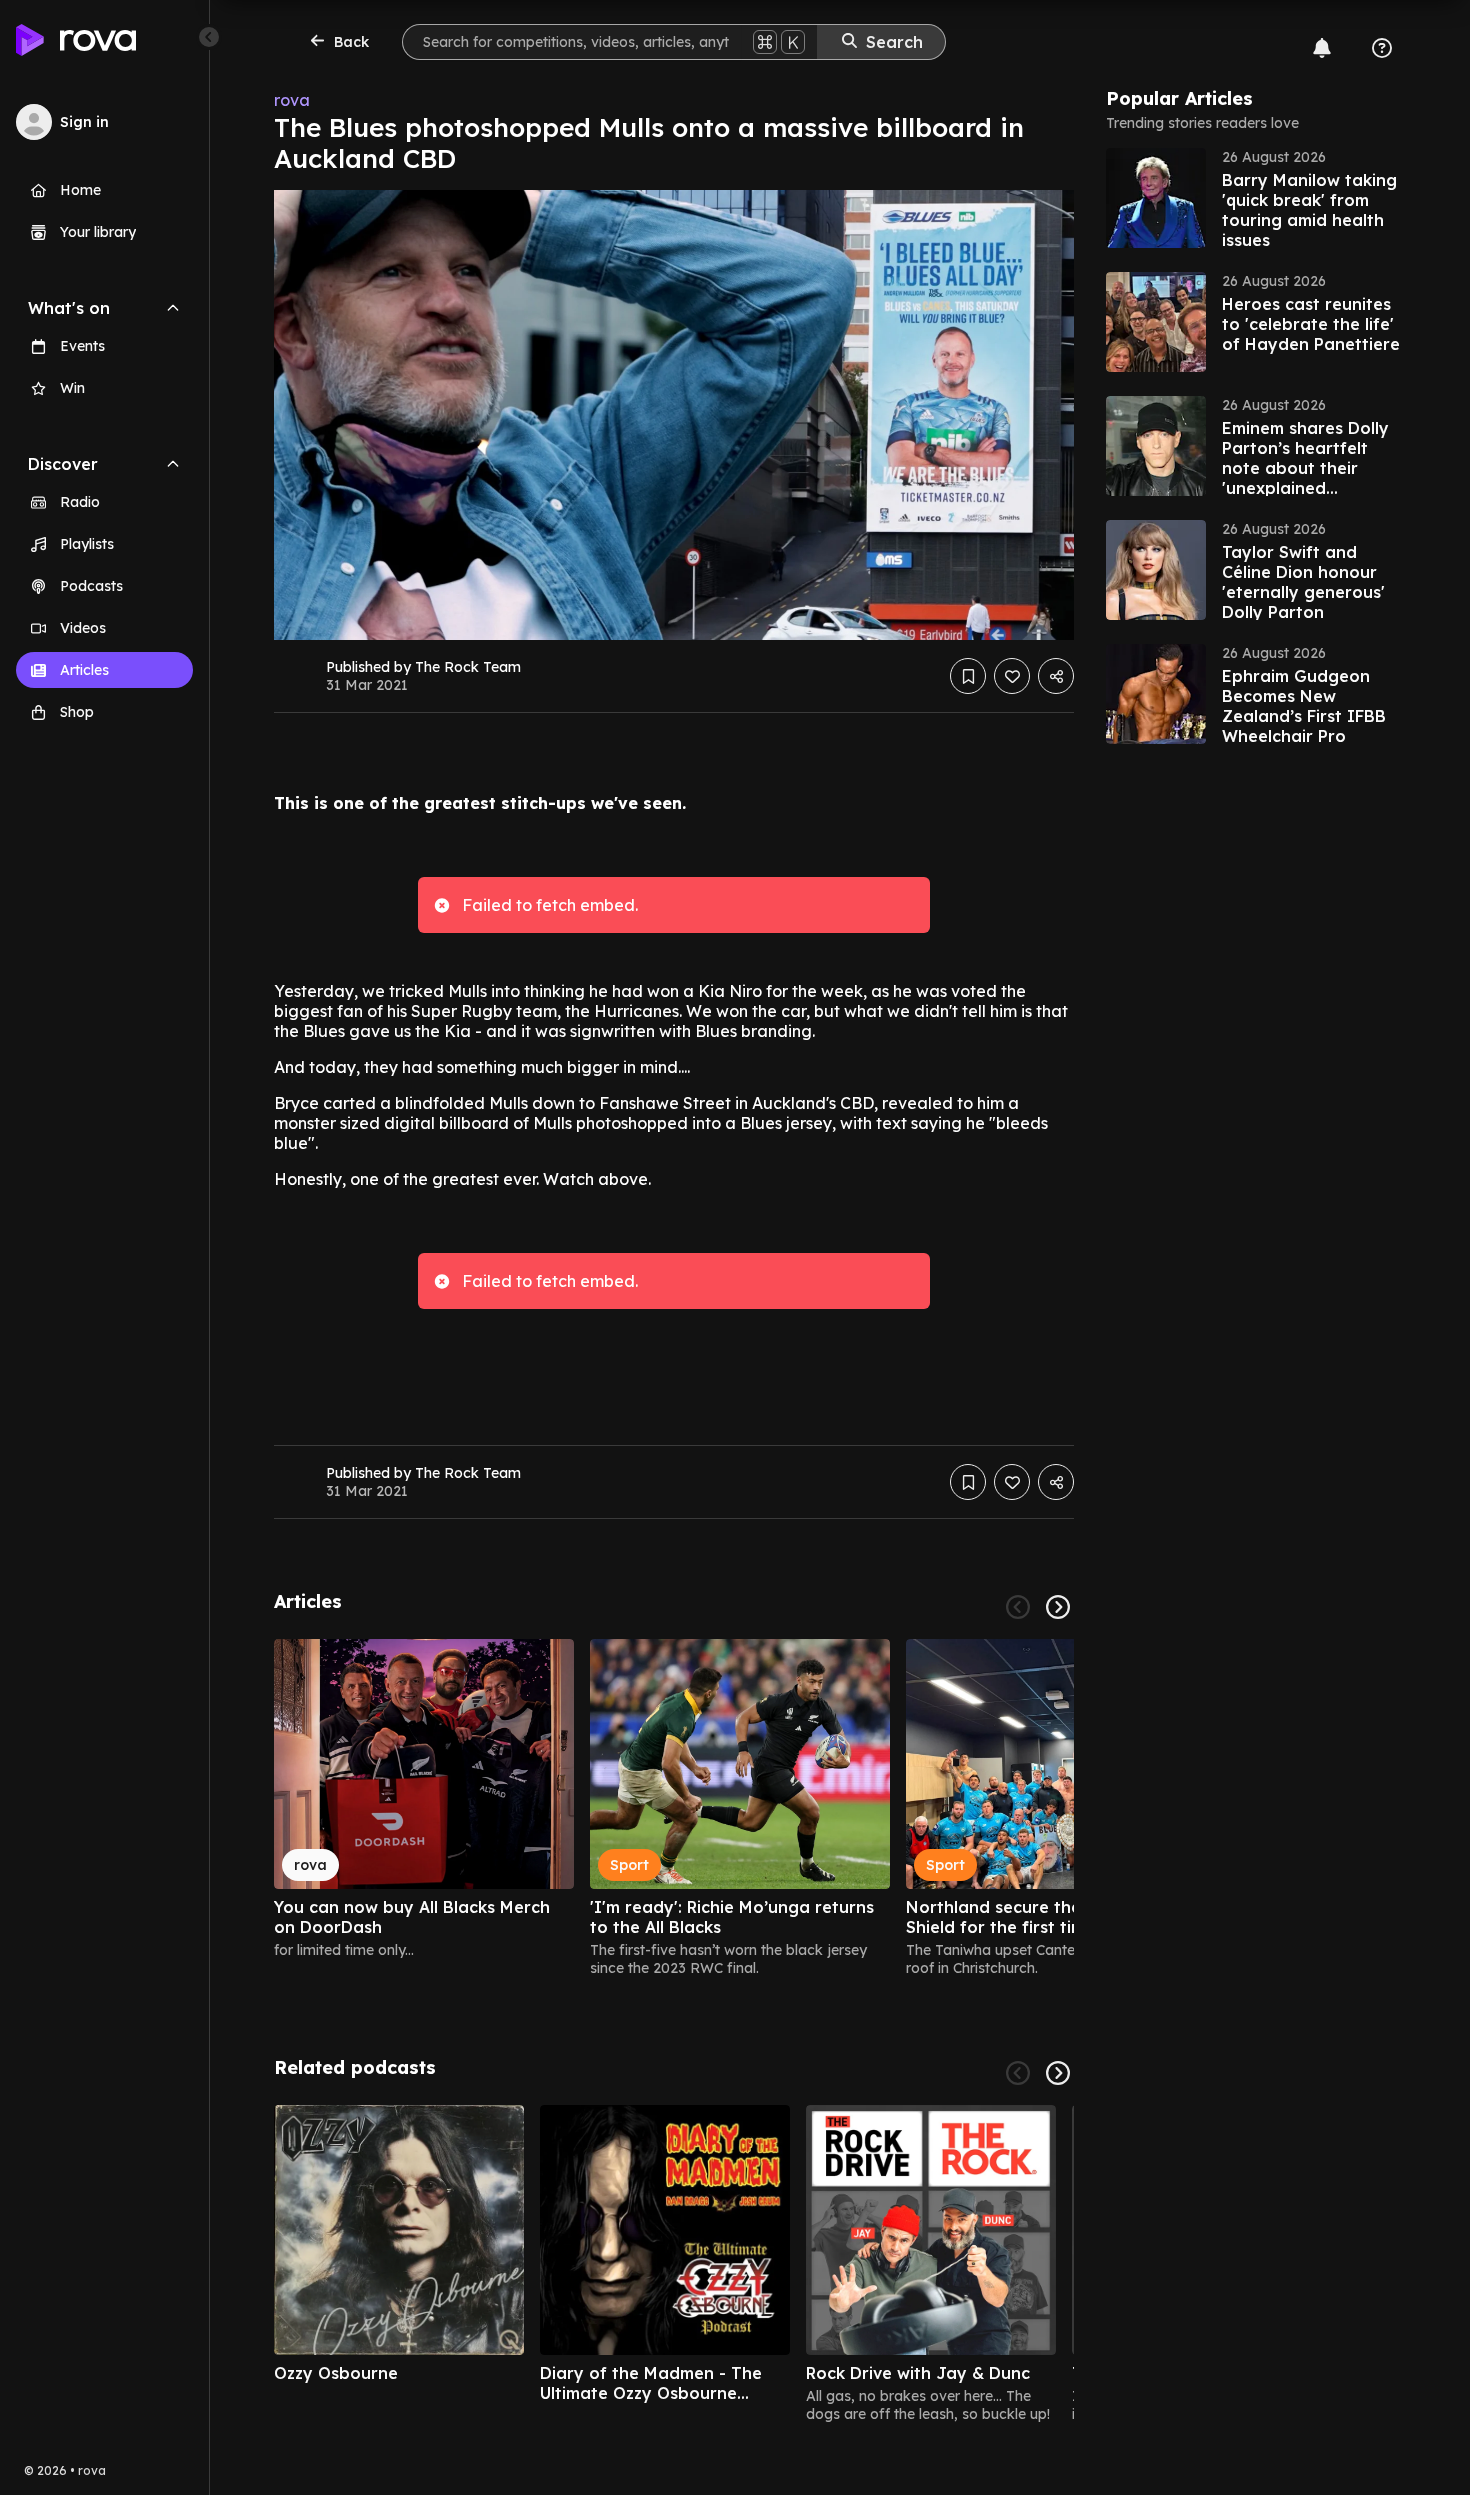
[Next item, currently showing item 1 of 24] (1058, 1607)
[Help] (1382, 48)
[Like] (1012, 676)
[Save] (968, 676)
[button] (1256, 198)
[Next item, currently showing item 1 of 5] (1058, 2073)
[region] (674, 1808)
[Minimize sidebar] (209, 37)
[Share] (1056, 676)
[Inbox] (1322, 48)
